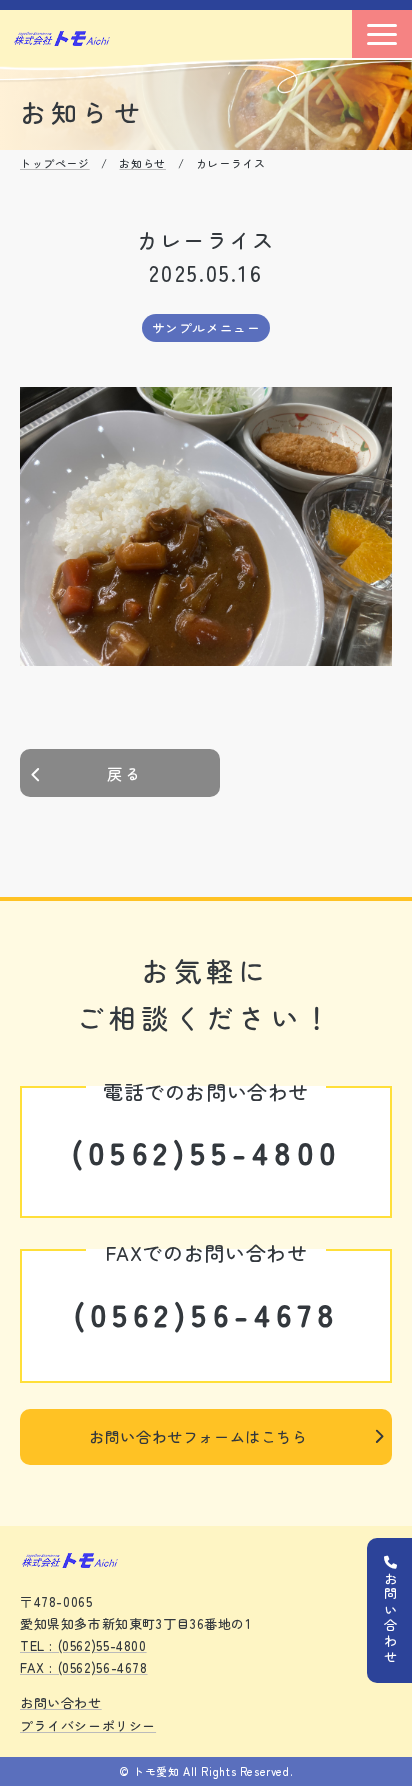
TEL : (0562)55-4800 (83, 1645)
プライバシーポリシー (88, 1725)
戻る (125, 773)
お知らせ (142, 163)
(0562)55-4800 (206, 1152)
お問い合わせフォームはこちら (198, 1436)
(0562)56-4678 (206, 1314)
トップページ (55, 163)
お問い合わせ (61, 1702)
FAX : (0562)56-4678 (84, 1667)
